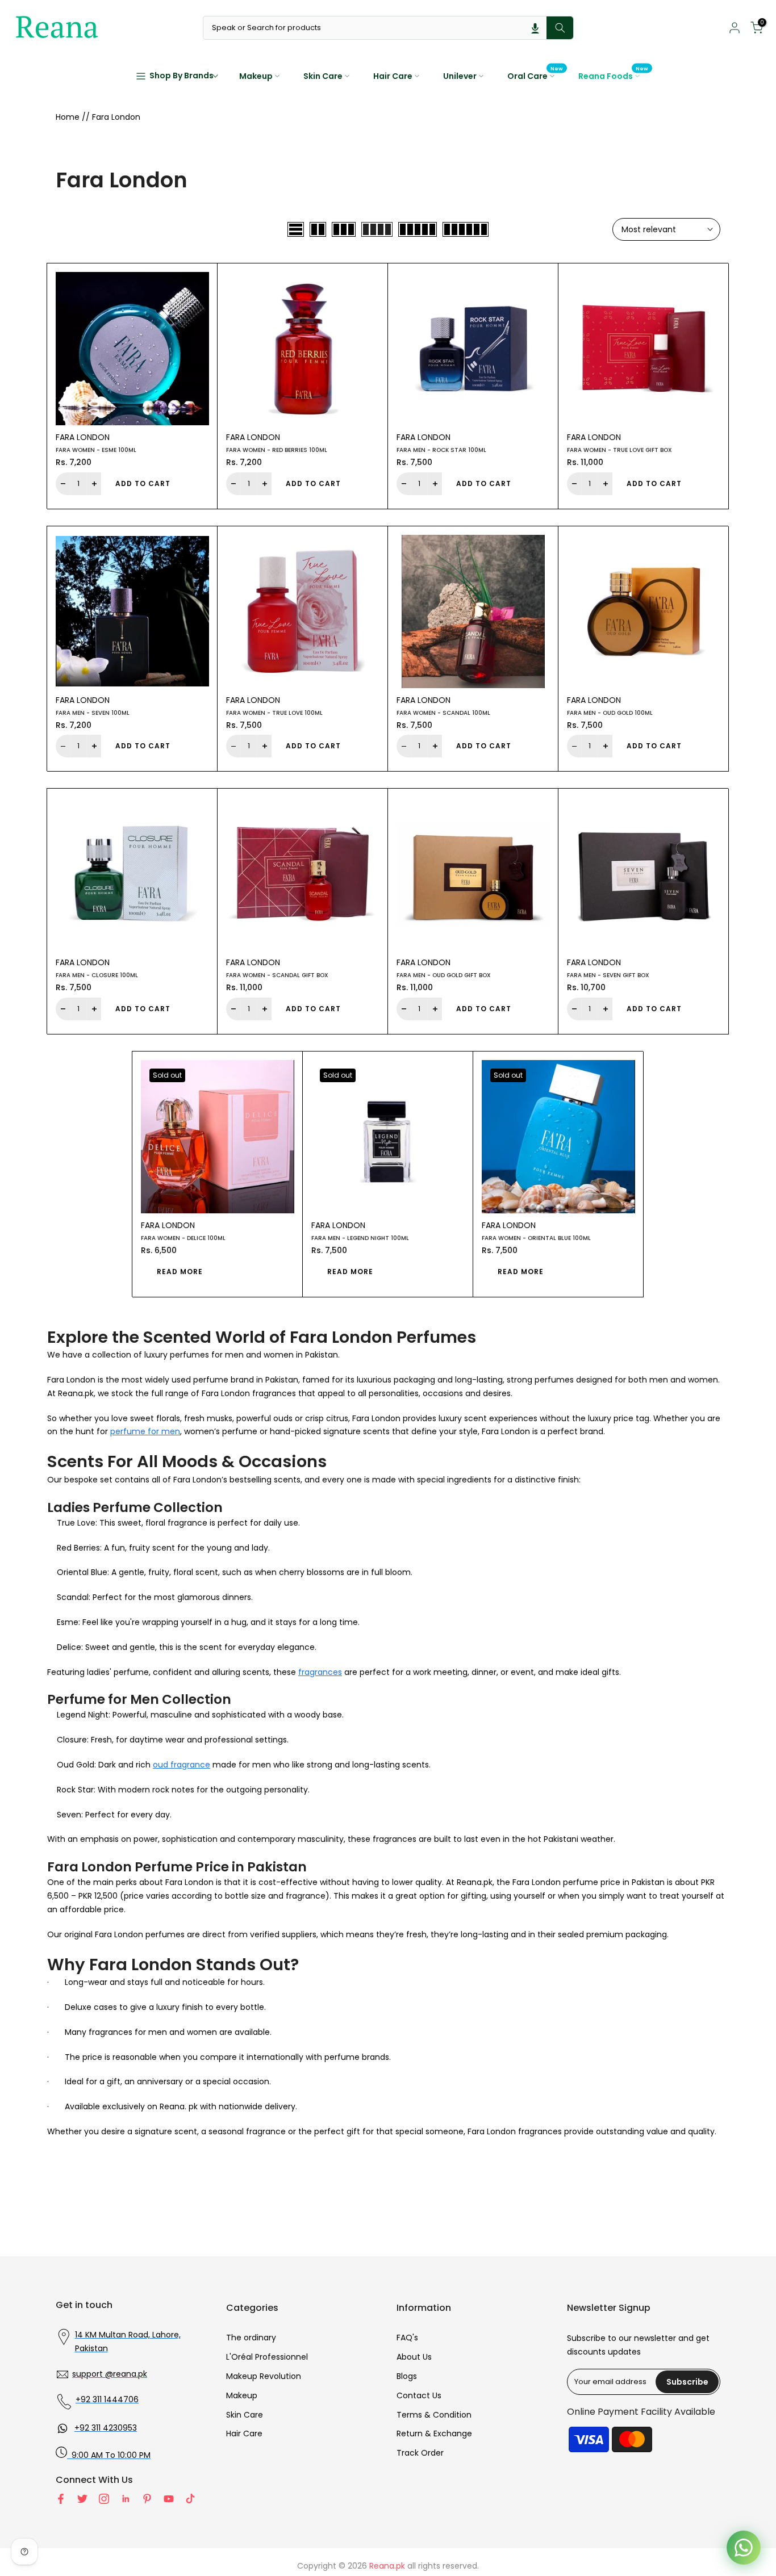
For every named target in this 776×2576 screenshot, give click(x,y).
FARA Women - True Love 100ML (274, 713)
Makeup (256, 76)
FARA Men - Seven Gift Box (608, 975)
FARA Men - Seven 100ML (93, 713)
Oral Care (535, 76)
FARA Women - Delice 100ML (183, 1238)
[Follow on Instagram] (104, 2499)
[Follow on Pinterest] (147, 2499)
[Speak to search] (535, 28)
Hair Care (393, 76)
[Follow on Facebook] (61, 2499)
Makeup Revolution (264, 2376)
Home (68, 117)
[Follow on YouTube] (169, 2499)
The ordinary (251, 2338)
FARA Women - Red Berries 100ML (277, 450)
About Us (414, 2357)
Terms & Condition (434, 2415)
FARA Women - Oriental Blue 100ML (536, 1238)
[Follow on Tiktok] (190, 2499)
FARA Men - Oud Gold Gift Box (444, 975)
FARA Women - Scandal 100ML (443, 713)
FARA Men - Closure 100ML (97, 975)
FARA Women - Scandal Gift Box (277, 975)
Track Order (420, 2453)
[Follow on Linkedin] (126, 2499)
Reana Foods (614, 76)
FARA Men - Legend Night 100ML (360, 1238)
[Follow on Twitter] (82, 2499)
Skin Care (323, 76)
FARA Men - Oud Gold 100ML (610, 713)
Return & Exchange (434, 2433)
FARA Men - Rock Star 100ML (441, 450)
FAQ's (407, 2338)
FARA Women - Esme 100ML (96, 450)
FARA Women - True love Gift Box (619, 450)
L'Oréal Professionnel (267, 2357)
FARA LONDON (83, 437)
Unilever (460, 76)
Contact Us (419, 2395)
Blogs (407, 2376)
